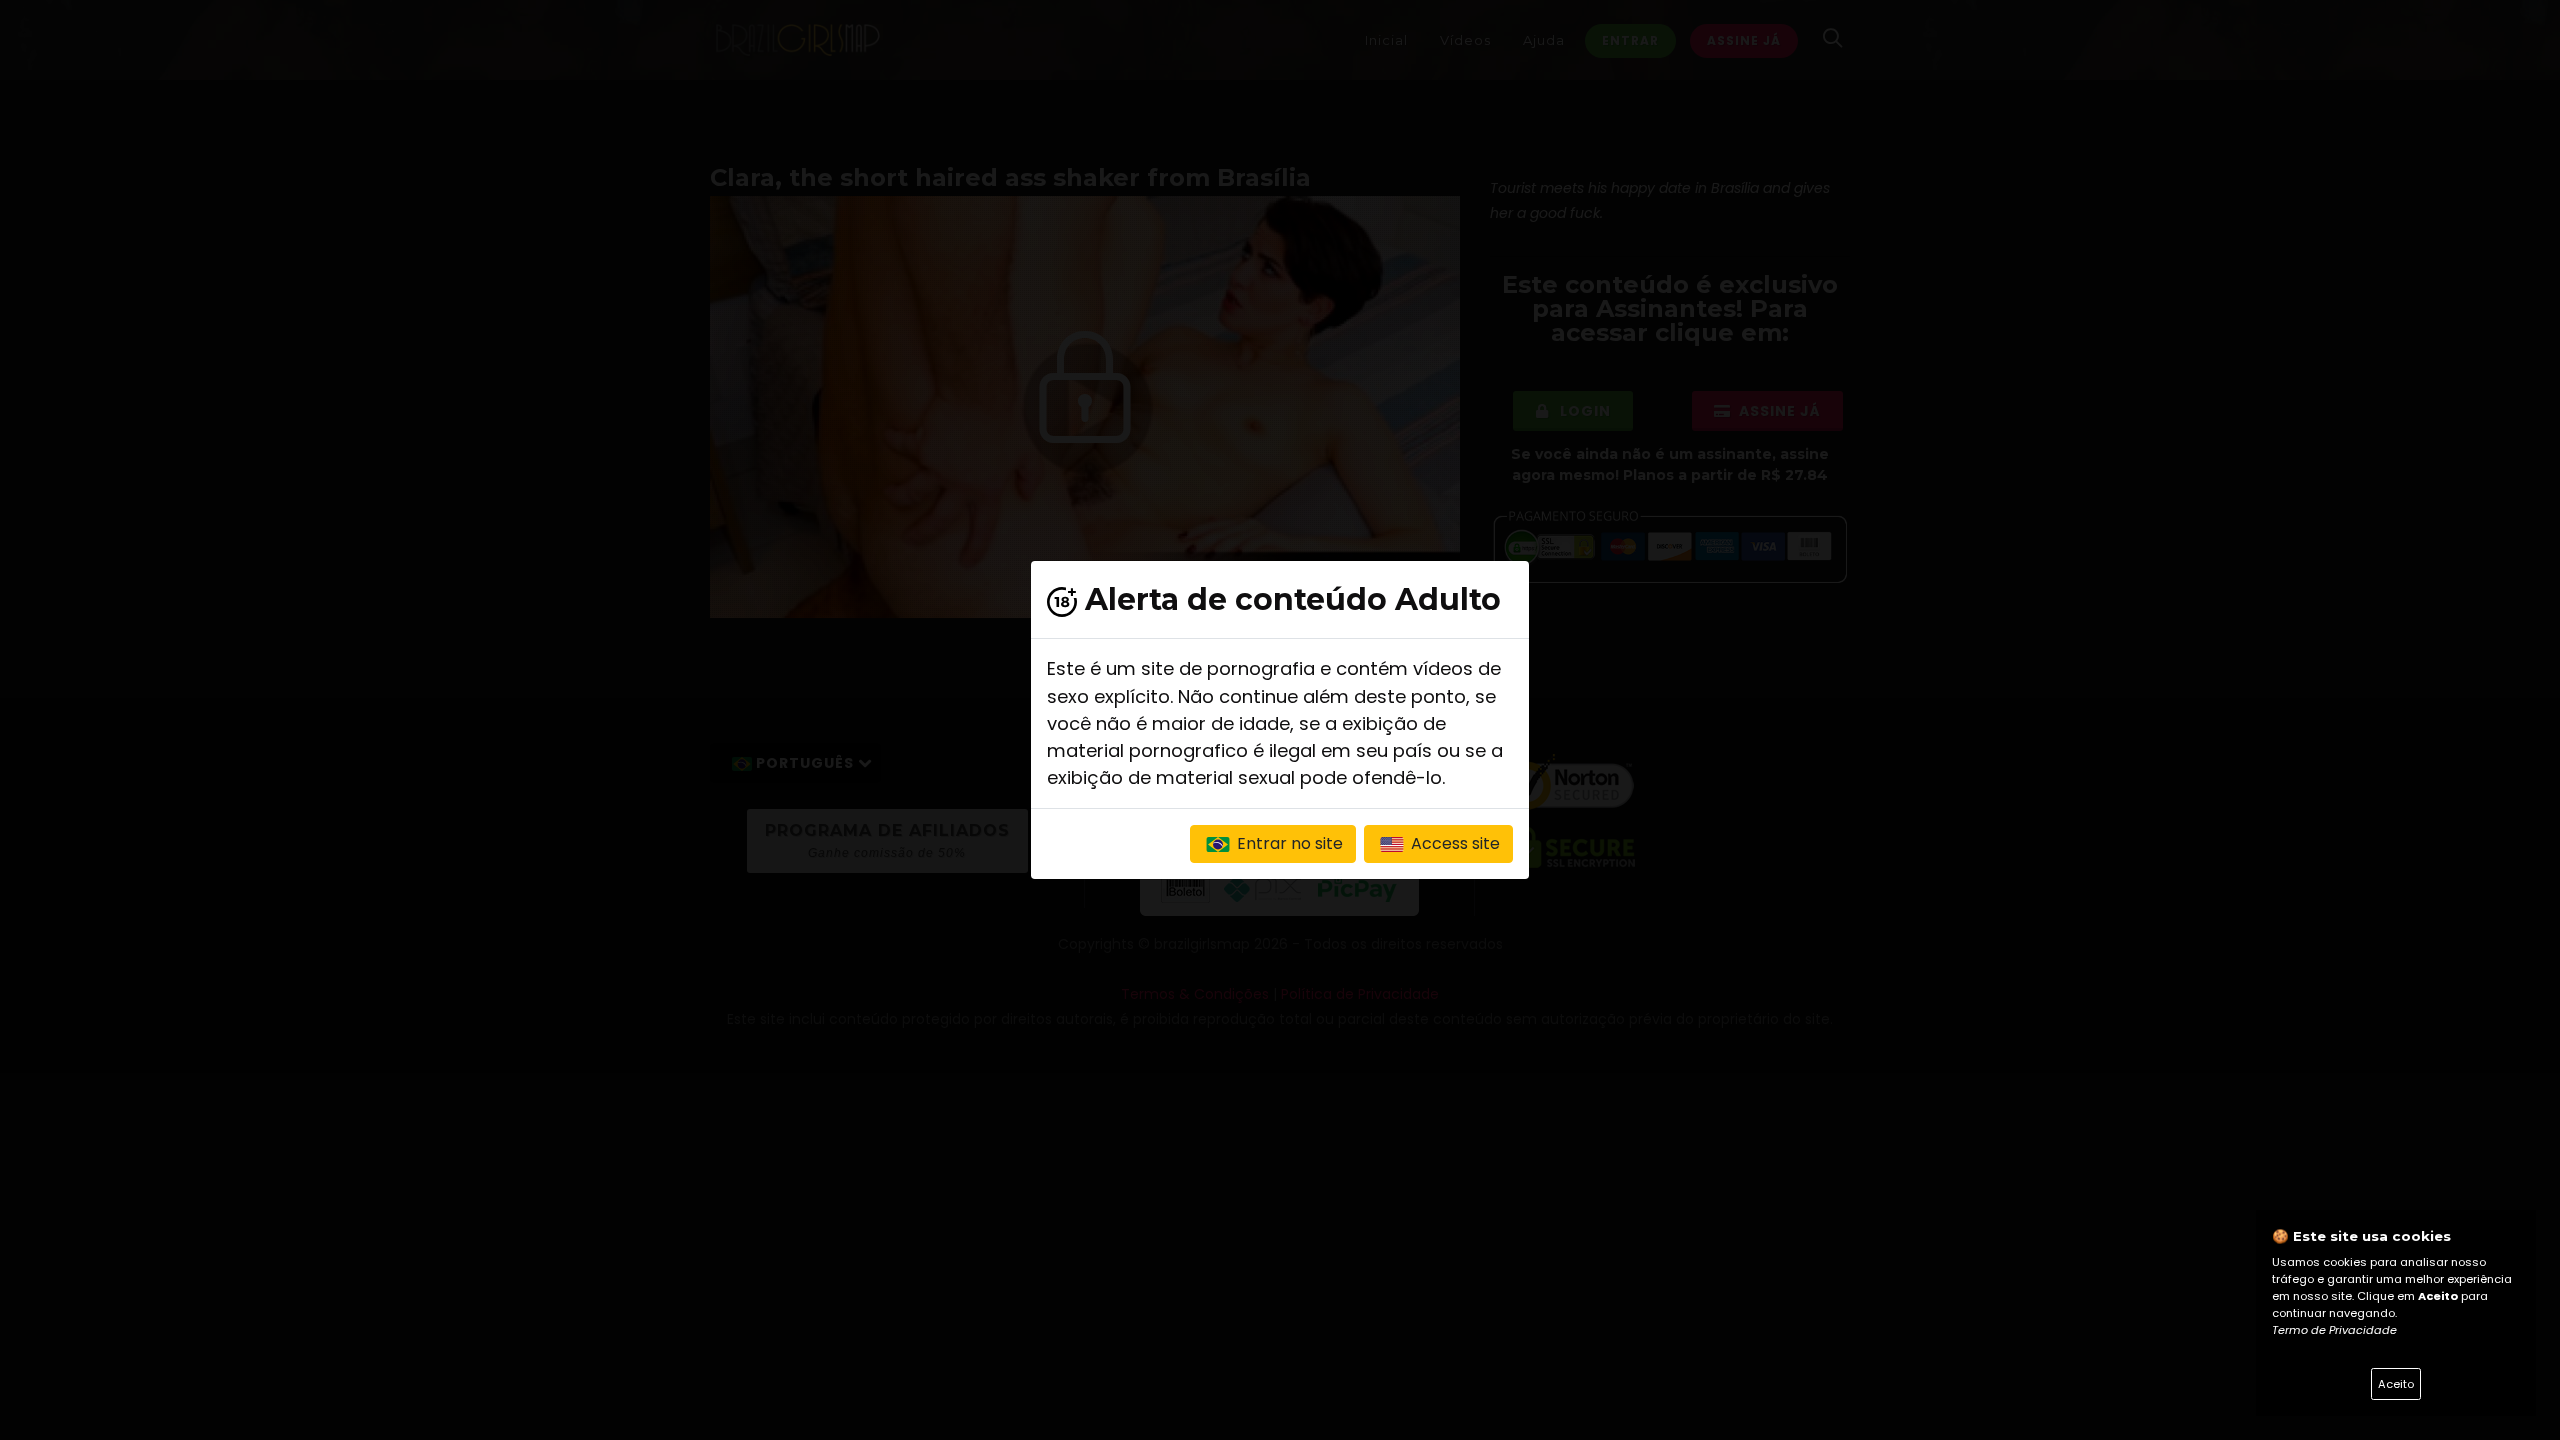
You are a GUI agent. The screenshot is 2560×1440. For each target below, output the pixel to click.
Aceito (2396, 1384)
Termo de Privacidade (2334, 1330)
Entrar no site (1288, 843)
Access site (1453, 843)
